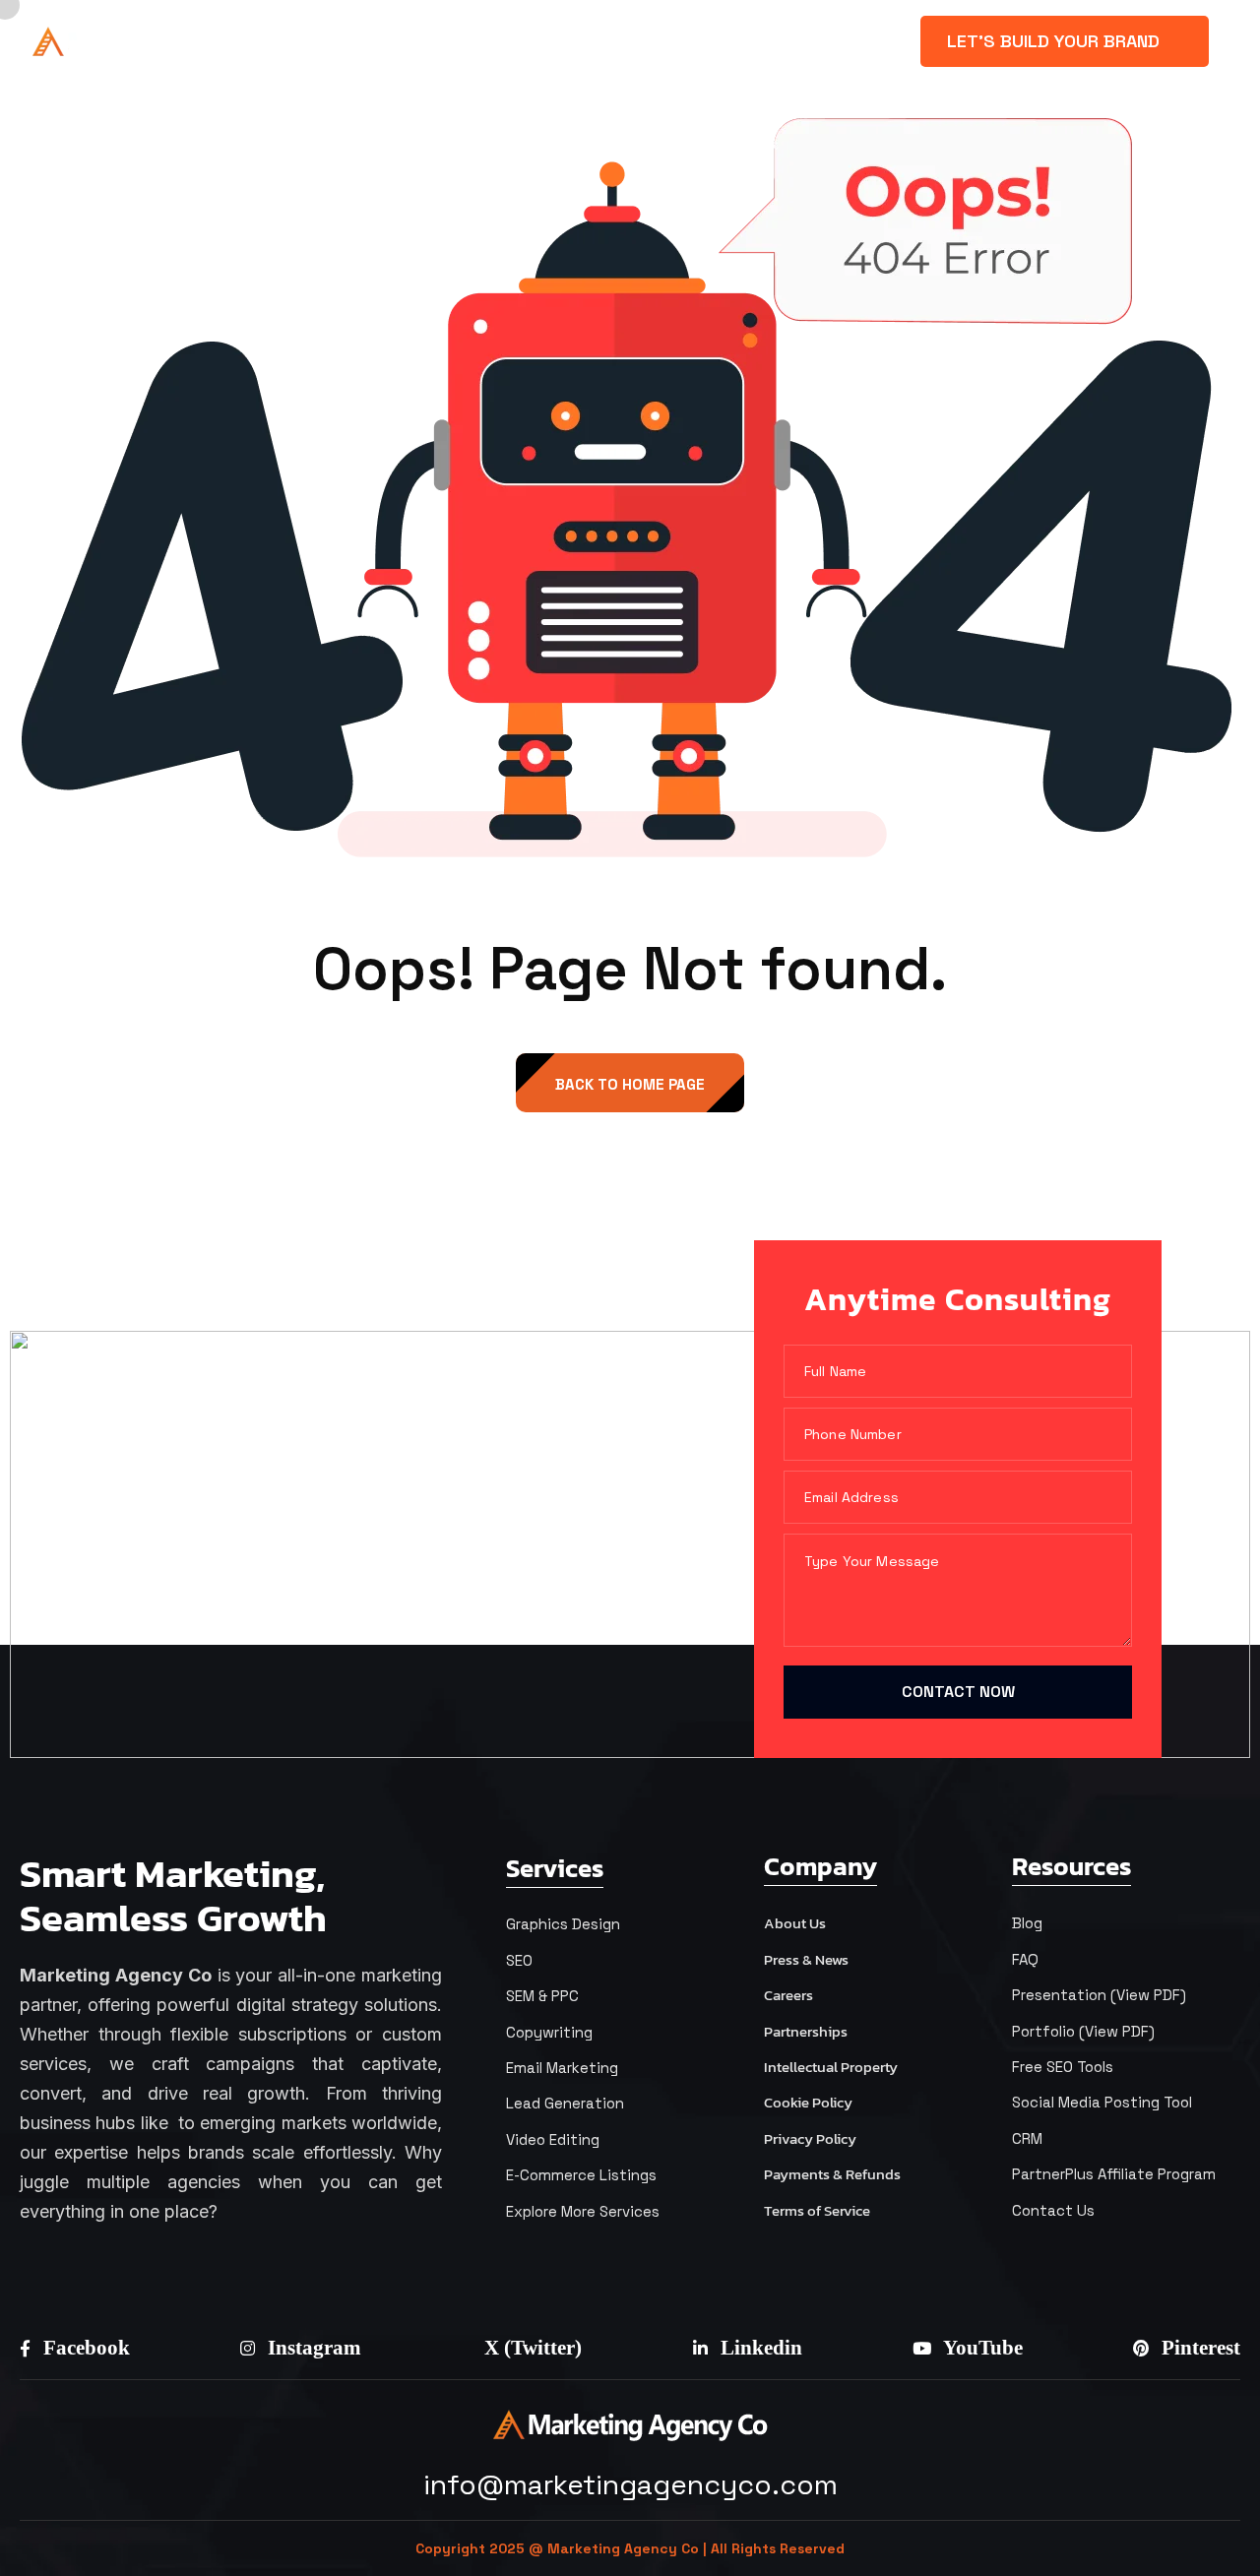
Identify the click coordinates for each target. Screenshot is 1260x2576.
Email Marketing (562, 2068)
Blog (1027, 1923)
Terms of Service (817, 2210)
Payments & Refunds (832, 2174)
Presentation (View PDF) (1099, 1995)
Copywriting (549, 2032)
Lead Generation (565, 2103)
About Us (795, 1923)
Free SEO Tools (1063, 2067)
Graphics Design (563, 1924)
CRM (1027, 2138)
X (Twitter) (531, 2348)
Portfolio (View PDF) (1083, 2031)
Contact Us (1053, 2210)
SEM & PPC (542, 1996)
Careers (788, 1995)
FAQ (1025, 1959)
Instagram (312, 2348)
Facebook (84, 2348)
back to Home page (630, 1084)
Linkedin (759, 2348)
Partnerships (806, 2031)
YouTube (981, 2348)
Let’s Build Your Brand (1056, 41)
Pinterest (1198, 2348)
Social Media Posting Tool (1102, 2102)
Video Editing (553, 2139)
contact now (958, 1692)
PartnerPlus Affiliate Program (1114, 2174)
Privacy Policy (810, 2138)
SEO (519, 1960)
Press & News (806, 1959)
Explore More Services (583, 2211)
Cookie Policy (808, 2102)
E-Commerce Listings (581, 2175)
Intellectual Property (831, 2067)
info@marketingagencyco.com (630, 2484)
